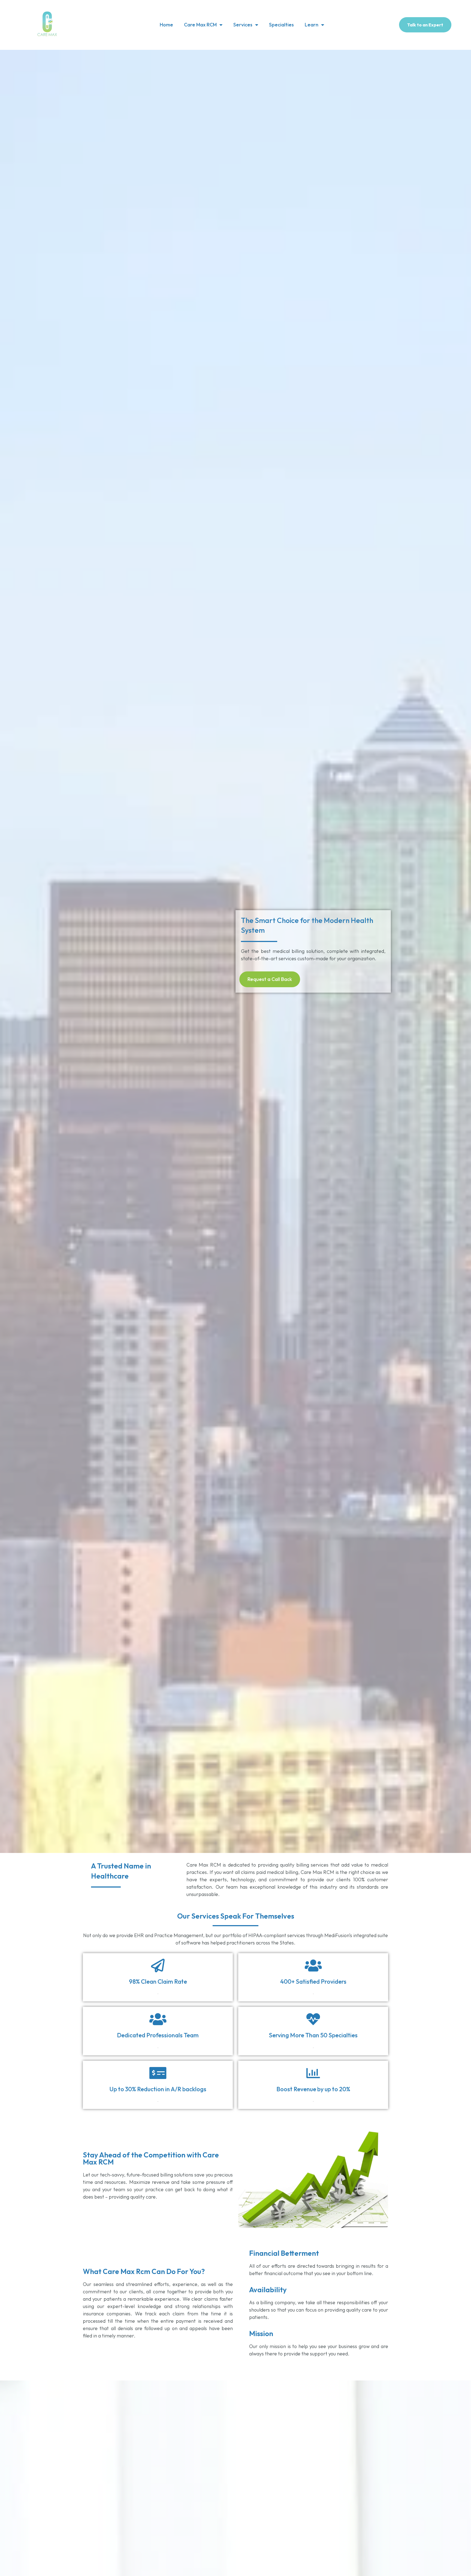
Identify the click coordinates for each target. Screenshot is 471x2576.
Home (166, 25)
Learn (312, 25)
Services (243, 25)
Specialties (281, 25)
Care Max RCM (200, 25)
